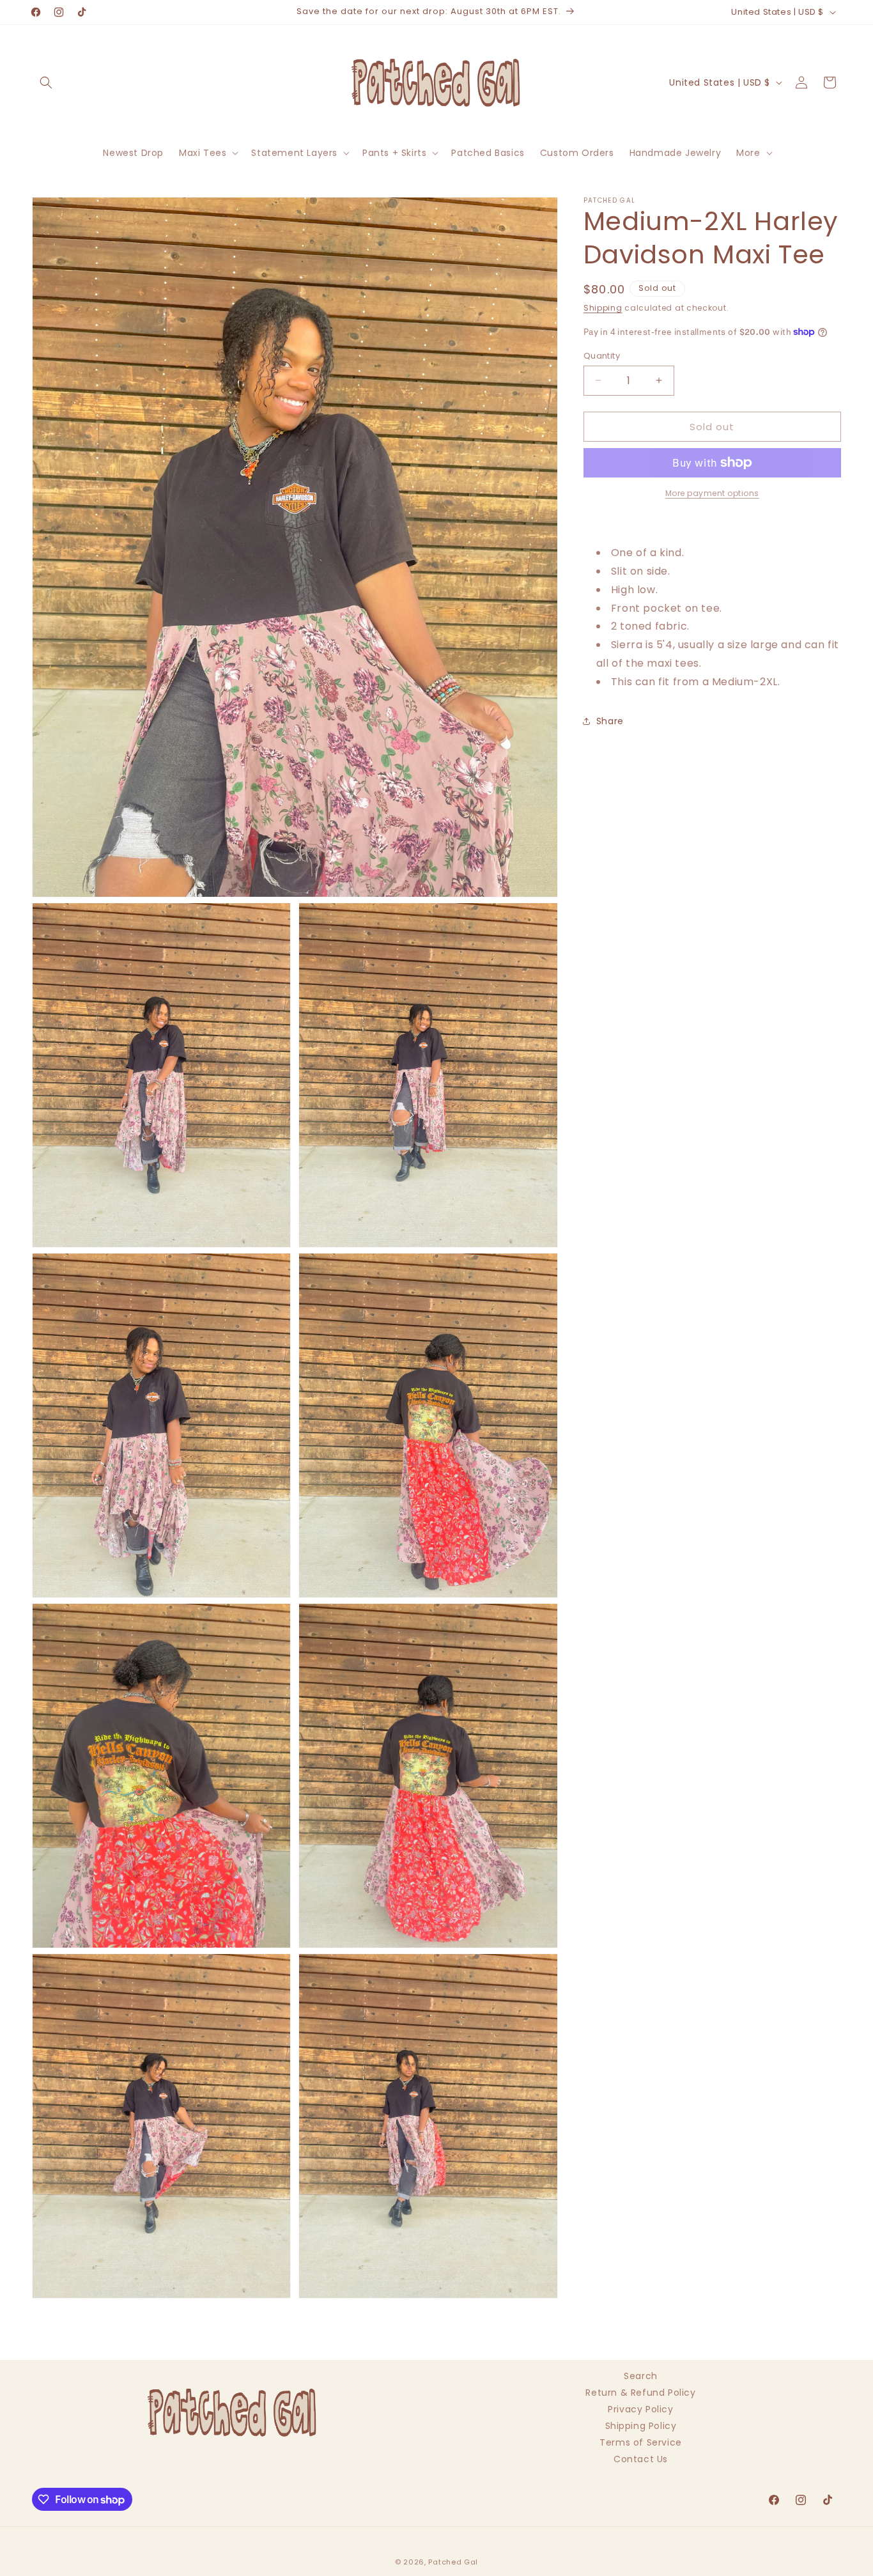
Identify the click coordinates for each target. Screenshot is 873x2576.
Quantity (602, 355)
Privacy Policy (640, 2409)
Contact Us (641, 2459)
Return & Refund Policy (640, 2393)
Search (641, 2378)
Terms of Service (641, 2442)
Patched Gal (453, 2562)
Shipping (603, 308)
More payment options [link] (712, 493)
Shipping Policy (641, 2426)
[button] (46, 82)
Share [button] (610, 720)
